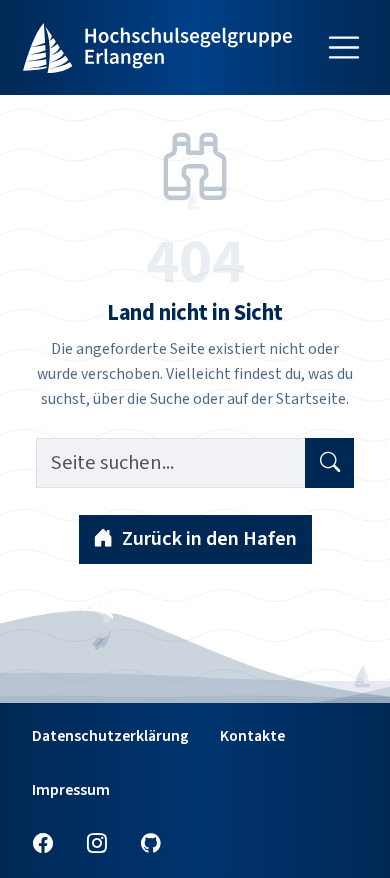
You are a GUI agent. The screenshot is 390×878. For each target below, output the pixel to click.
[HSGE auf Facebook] (43, 845)
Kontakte (252, 735)
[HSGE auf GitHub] (151, 845)
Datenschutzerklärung (110, 735)
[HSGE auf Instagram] (97, 845)
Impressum (71, 789)
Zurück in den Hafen (209, 538)
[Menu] (344, 48)
